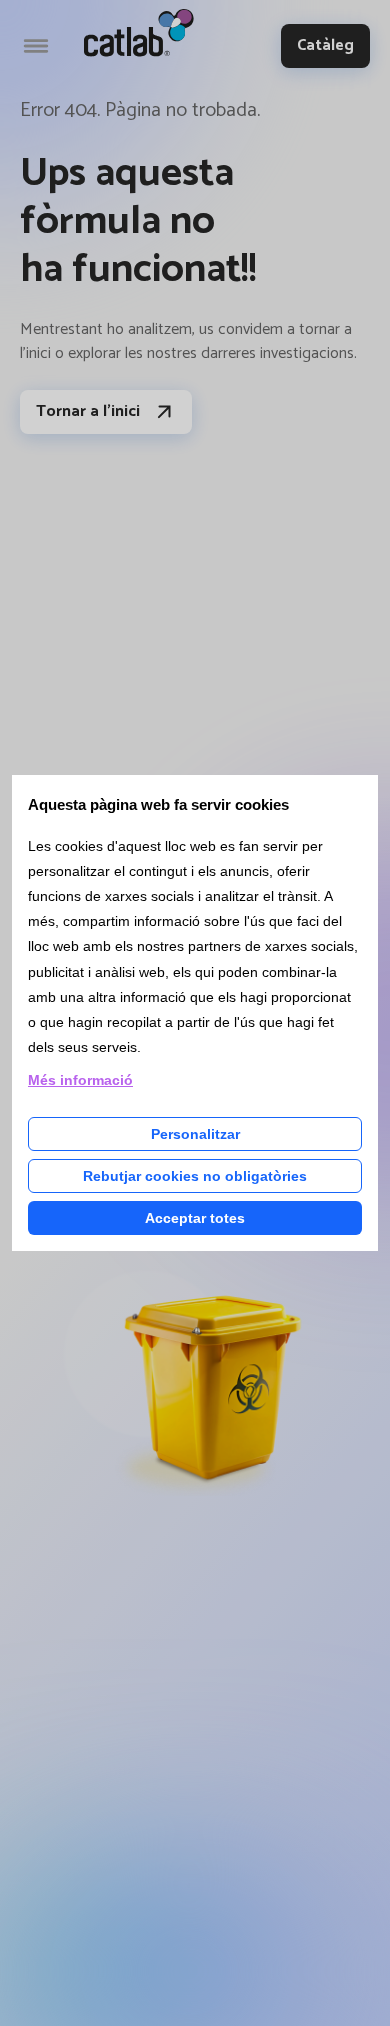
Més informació (80, 1080)
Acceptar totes (195, 1218)
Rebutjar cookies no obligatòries (195, 1176)
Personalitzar (195, 1134)
